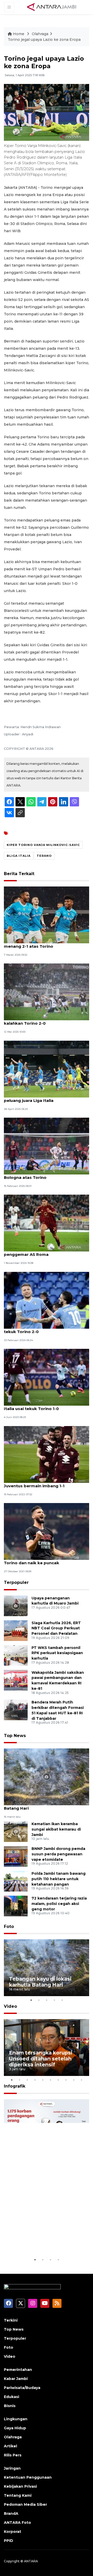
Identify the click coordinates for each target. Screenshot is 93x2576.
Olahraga (40, 34)
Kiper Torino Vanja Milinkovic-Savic (43, 845)
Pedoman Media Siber (25, 2504)
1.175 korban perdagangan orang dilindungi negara (43, 2241)
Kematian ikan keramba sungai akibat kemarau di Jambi (56, 1829)
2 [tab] (39, 2000)
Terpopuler (16, 1582)
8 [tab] (66, 2080)
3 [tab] (47, 2000)
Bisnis (10, 2406)
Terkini (11, 2320)
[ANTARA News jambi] (51, 7)
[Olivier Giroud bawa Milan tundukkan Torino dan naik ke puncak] (47, 1531)
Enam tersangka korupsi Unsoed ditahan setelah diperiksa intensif (41, 2059)
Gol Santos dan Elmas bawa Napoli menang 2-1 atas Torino (40, 944)
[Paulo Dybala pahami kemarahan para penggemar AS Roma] (47, 1223)
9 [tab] (74, 2080)
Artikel (10, 2446)
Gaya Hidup (15, 2428)
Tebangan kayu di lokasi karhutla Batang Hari (38, 1805)
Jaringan (12, 2468)
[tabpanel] (47, 1968)
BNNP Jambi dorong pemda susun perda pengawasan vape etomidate (58, 1854)
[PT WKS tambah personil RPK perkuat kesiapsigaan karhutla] (16, 1655)
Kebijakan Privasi (20, 2486)
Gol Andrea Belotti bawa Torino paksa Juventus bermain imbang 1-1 (44, 1483)
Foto (9, 1927)
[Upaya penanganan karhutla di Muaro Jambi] (16, 1605)
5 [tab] (62, 2000)
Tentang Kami (18, 2495)
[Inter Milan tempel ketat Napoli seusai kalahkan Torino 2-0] (47, 991)
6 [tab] (50, 2080)
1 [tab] (31, 2000)
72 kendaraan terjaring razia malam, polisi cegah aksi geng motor (59, 1904)
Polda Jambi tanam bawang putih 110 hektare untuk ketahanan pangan (59, 1879)
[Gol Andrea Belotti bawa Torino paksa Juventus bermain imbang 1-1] (47, 1454)
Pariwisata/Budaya (22, 2388)
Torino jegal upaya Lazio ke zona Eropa (44, 40)
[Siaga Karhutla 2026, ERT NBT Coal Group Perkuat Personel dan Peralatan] (16, 1630)
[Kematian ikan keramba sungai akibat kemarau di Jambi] (16, 1831)
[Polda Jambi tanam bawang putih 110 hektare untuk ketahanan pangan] (16, 1881)
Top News (15, 1736)
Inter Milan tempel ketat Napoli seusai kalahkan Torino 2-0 (44, 1021)
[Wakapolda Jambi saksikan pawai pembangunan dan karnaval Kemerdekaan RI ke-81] (16, 1680)
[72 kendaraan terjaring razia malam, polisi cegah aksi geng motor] (16, 1906)
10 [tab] (81, 2080)
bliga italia (19, 856)
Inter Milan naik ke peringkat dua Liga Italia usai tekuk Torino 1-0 (43, 1406)
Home (19, 34)
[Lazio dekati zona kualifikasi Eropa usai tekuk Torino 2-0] (47, 1300)
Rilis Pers (13, 2455)
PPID (9, 2541)
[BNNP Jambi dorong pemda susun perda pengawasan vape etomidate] (16, 1856)
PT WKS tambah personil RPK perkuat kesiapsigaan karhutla (57, 1653)
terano (44, 856)
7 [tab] (58, 2080)
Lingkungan (16, 2419)
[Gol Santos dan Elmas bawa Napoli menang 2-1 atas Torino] (47, 915)
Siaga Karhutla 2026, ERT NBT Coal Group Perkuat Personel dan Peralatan (56, 1628)
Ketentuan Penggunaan (28, 2477)
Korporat (13, 2532)
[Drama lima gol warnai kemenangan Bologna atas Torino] (47, 1146)
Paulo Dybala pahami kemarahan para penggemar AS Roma (44, 1252)
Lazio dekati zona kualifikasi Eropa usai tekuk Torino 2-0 (45, 1329)
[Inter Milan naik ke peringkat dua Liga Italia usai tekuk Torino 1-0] (47, 1377)
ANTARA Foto (17, 2523)
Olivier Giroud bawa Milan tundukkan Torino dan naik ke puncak (42, 1560)
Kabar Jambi (16, 2379)
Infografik (15, 2086)
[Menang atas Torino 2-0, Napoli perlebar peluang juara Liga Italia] (47, 1069)
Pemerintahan (18, 2370)
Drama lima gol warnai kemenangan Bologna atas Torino (42, 1175)
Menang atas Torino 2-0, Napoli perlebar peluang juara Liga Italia (46, 1098)
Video (10, 2006)
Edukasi (11, 2397)
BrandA (11, 2513)
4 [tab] (54, 2000)
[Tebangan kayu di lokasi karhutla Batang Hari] (47, 1776)
